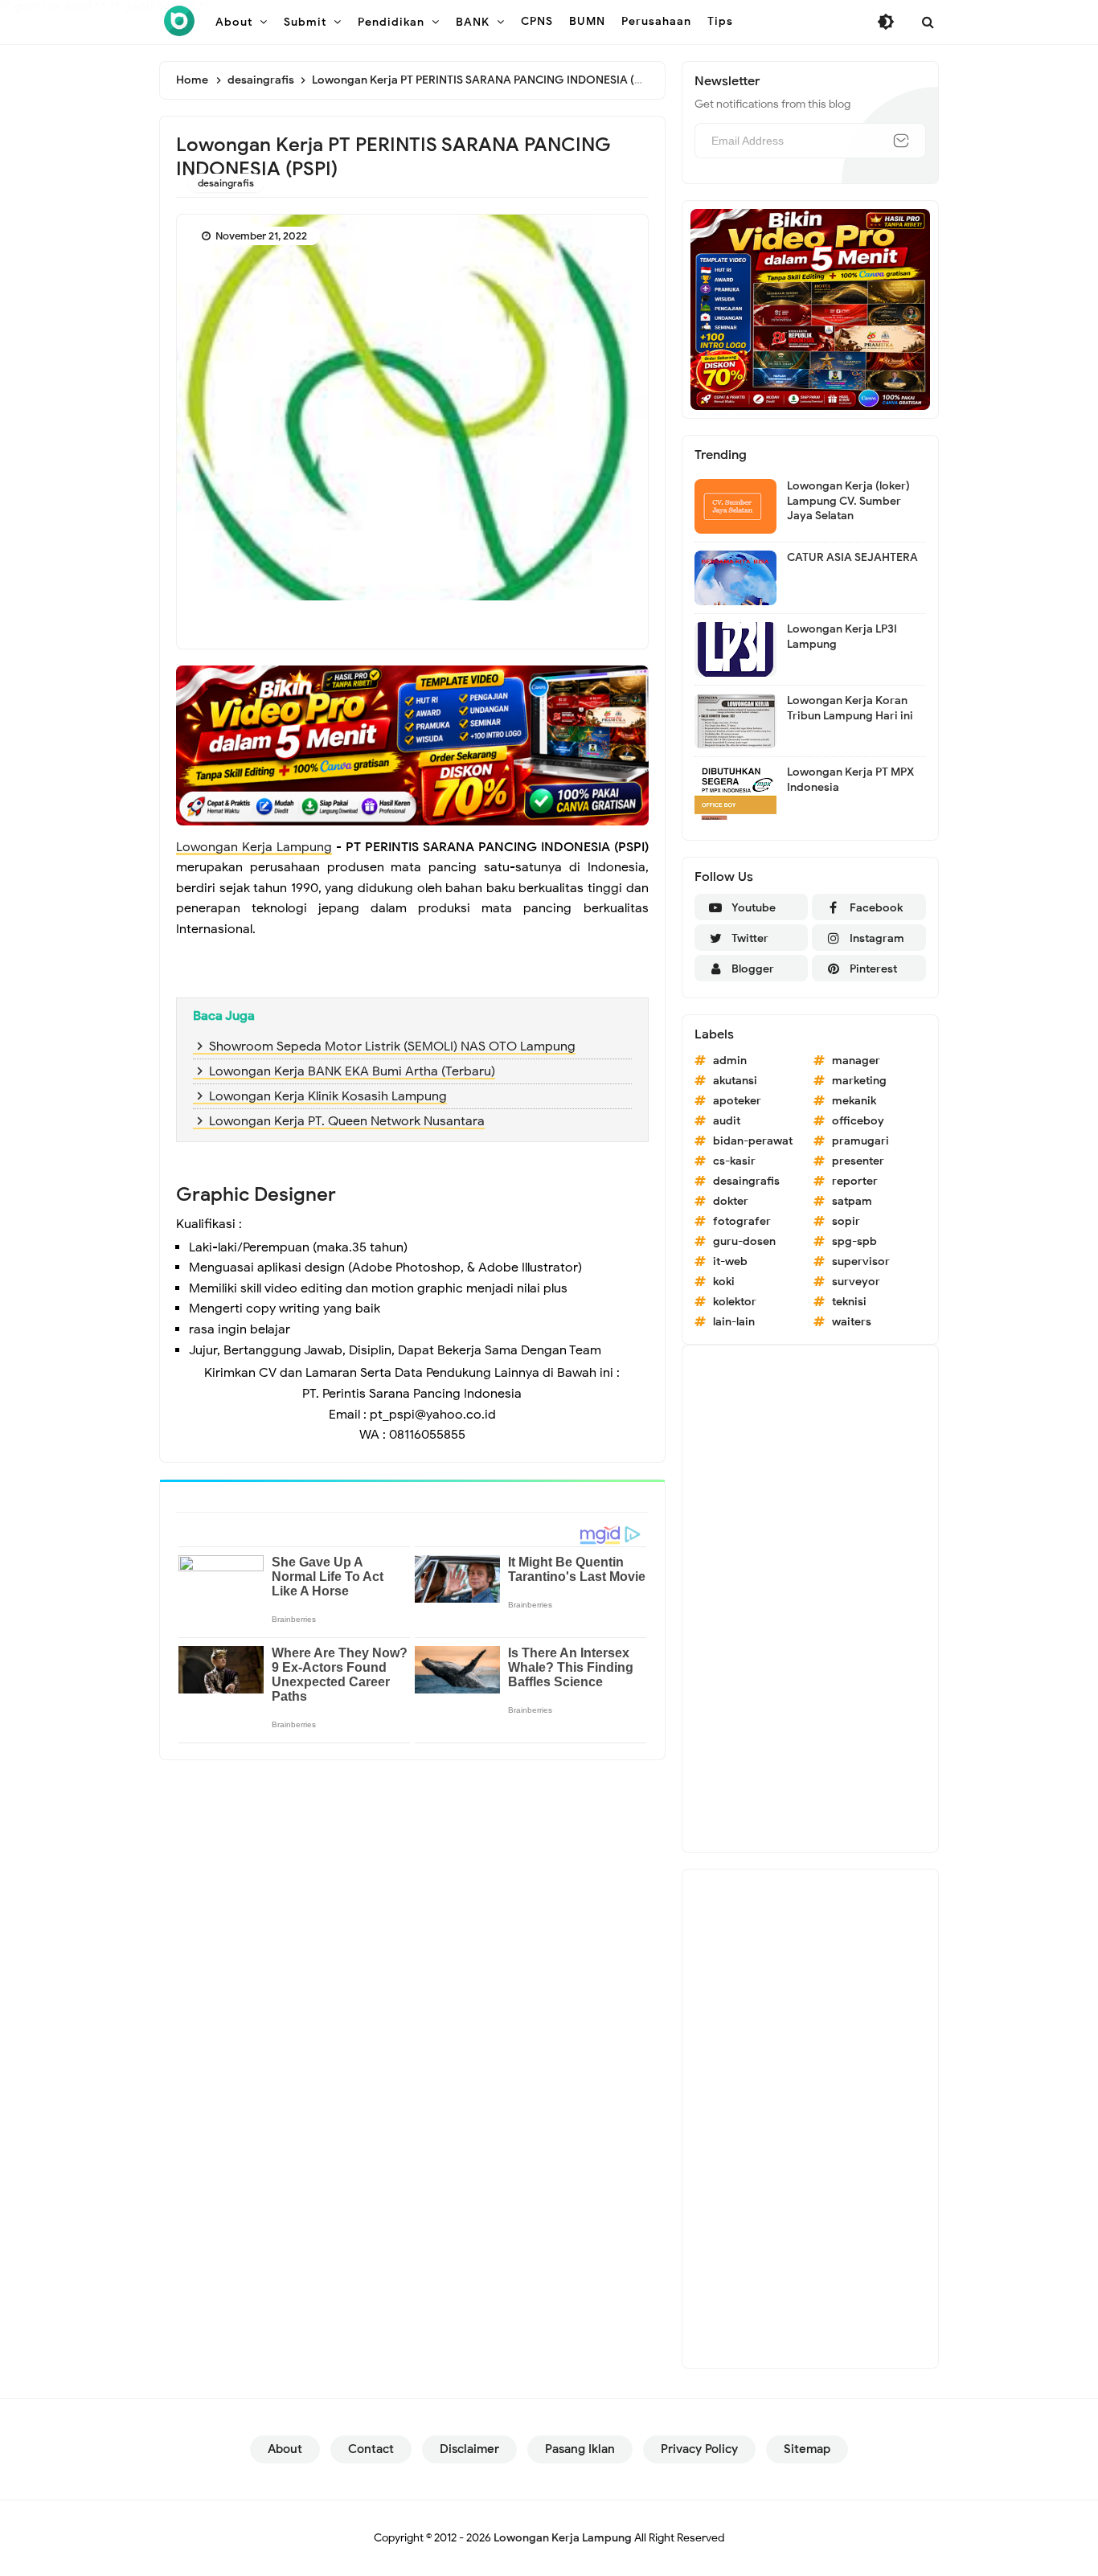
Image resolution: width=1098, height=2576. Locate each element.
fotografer (742, 1221)
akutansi (735, 1081)
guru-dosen (744, 1241)
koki (724, 1282)
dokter (731, 1201)
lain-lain (734, 1322)
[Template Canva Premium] (412, 744)
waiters (852, 1322)
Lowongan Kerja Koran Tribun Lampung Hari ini (850, 708)
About (285, 2449)
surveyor (856, 1282)
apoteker (737, 1101)
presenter (858, 1161)
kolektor (735, 1302)
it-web (730, 1261)
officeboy (858, 1121)
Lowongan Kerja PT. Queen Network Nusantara (347, 1121)
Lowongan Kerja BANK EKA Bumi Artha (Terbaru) (352, 1071)
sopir (846, 1221)
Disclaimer (469, 2449)
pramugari (860, 1141)
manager (856, 1061)
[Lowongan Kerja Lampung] (179, 21)
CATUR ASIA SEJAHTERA (852, 557)
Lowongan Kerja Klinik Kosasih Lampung (328, 1096)
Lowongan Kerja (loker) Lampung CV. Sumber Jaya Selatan (848, 500)
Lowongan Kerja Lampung (254, 847)
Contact (371, 2449)
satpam (852, 1201)
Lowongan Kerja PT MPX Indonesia (850, 779)
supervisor (861, 1261)
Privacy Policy (699, 2449)
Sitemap (807, 2449)
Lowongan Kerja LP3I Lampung (842, 636)
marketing (859, 1081)
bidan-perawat (753, 1141)
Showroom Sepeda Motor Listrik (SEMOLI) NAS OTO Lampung (392, 1046)
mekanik (854, 1101)
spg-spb (854, 1241)
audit (727, 1121)
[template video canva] (810, 309)
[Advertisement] (810, 1599)
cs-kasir (734, 1161)
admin (730, 1061)
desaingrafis (226, 183)
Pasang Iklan (580, 2449)
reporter (855, 1181)
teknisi (849, 1302)
